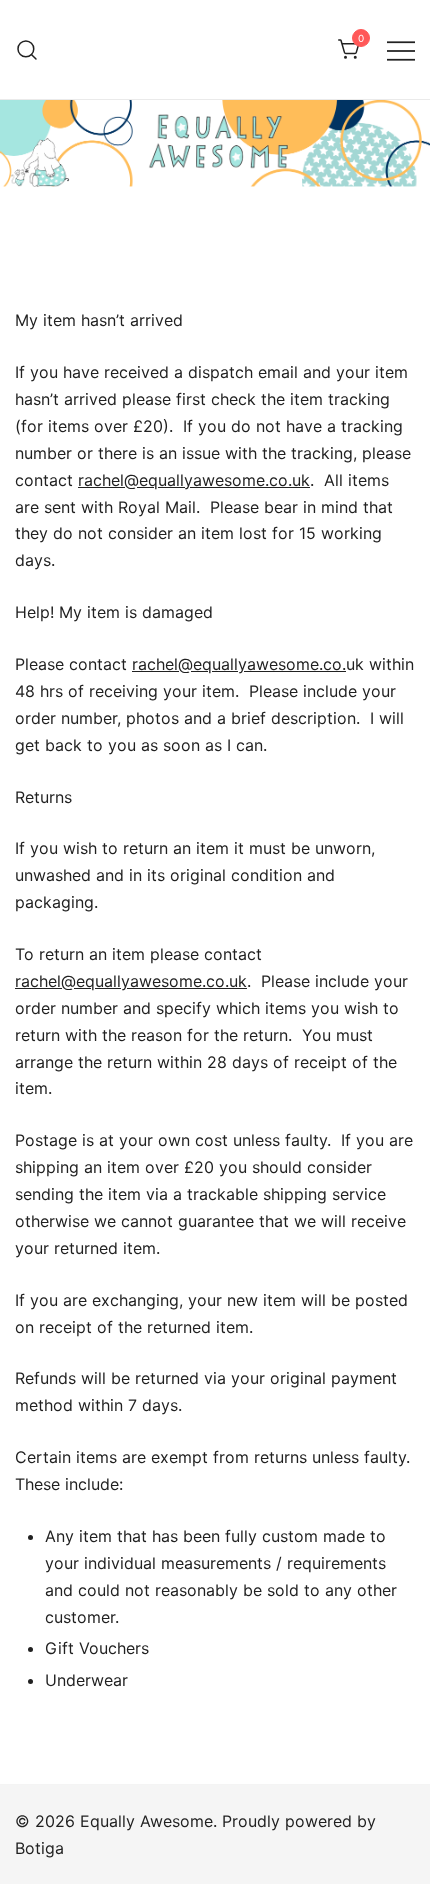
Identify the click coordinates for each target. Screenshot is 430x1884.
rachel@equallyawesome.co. (239, 664)
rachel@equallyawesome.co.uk (194, 480)
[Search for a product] (27, 49)
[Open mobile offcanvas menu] (401, 49)
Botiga (39, 1848)
